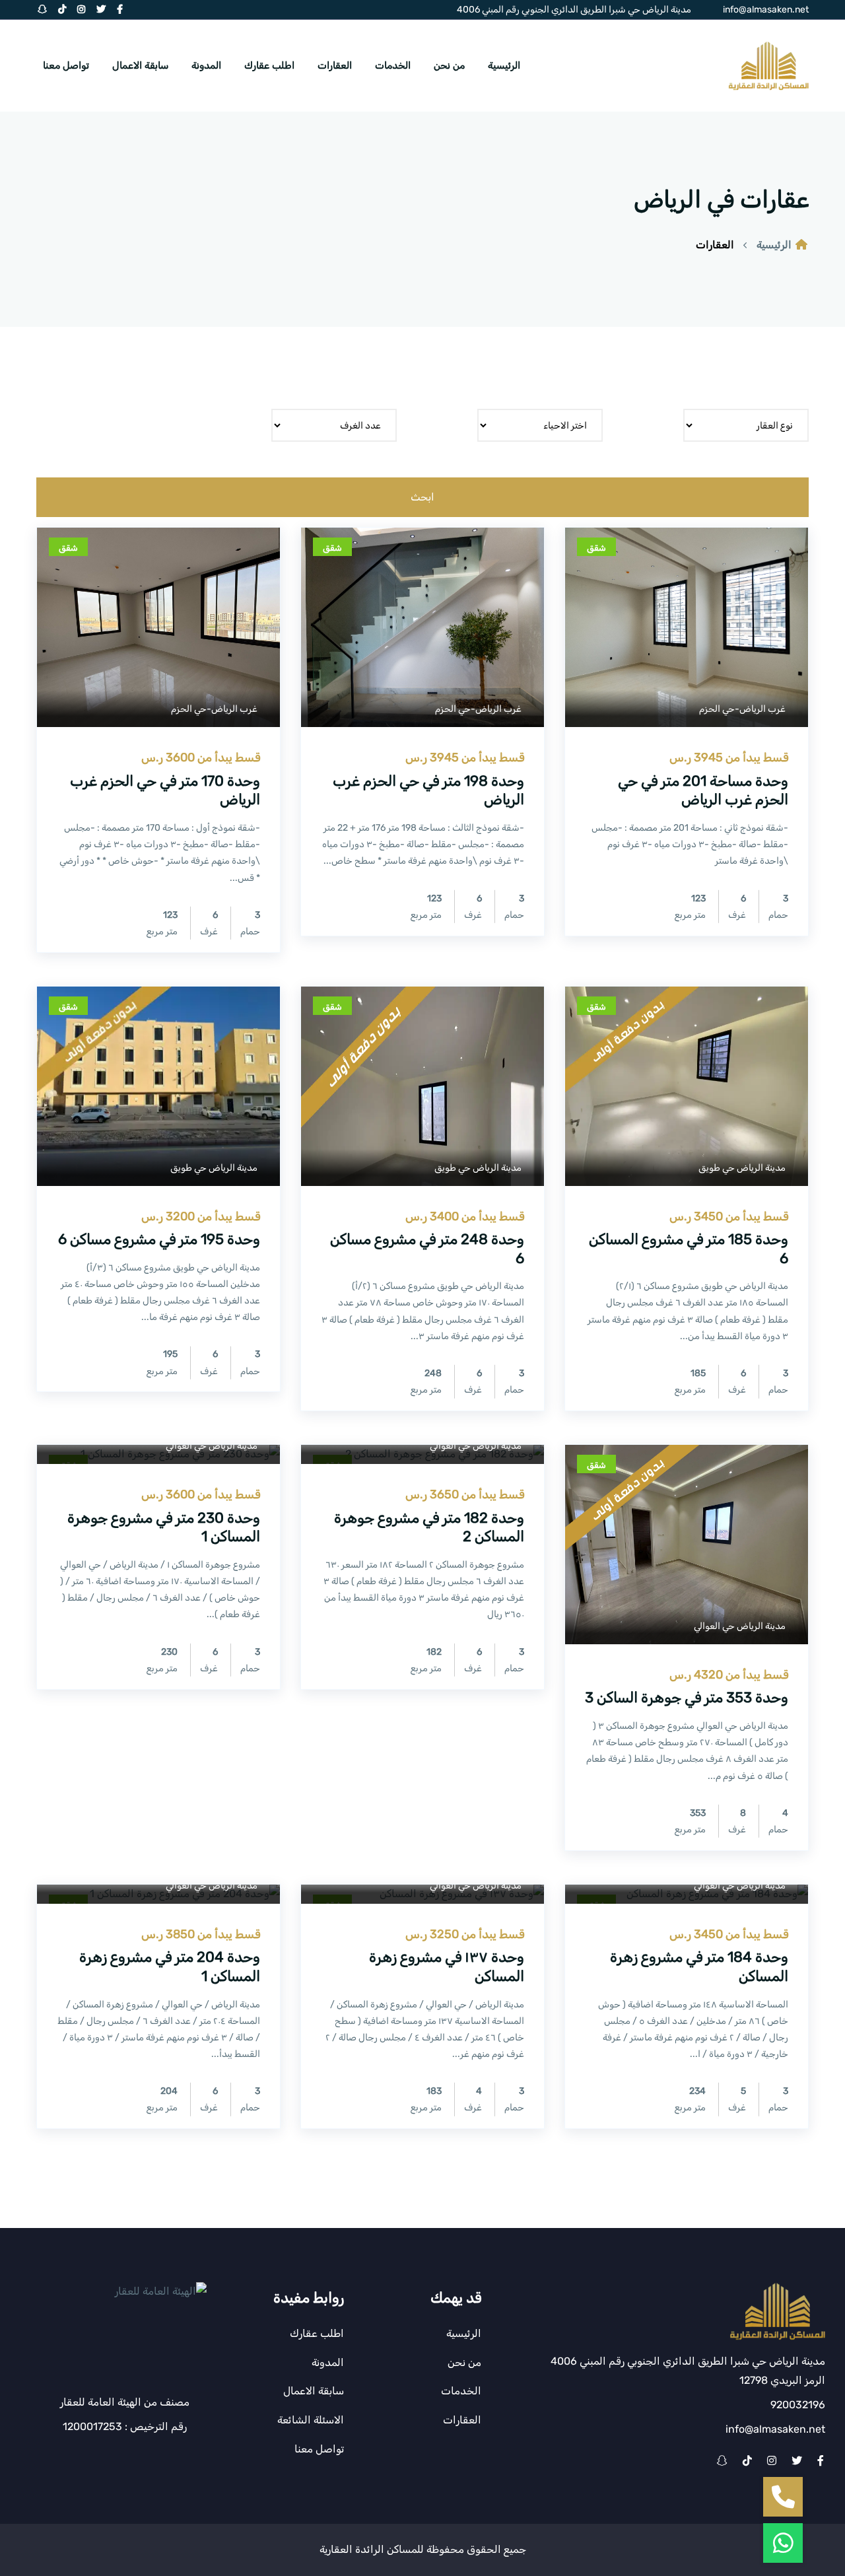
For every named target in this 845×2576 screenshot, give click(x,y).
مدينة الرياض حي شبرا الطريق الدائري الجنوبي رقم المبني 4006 (574, 10)
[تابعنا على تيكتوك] (747, 2461)
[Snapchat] (42, 10)
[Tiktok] (62, 10)
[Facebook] (120, 10)
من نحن (449, 65)
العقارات (335, 65)
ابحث (422, 497)
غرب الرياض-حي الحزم (742, 709)
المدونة (206, 65)
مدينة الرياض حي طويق (742, 1168)
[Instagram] (81, 10)
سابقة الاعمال (140, 65)
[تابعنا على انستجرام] (772, 2461)
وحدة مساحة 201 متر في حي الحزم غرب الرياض (703, 790)
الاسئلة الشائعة (311, 2420)
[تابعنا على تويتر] (797, 2461)
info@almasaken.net (766, 10)
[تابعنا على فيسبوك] (821, 2461)
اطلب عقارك (269, 65)
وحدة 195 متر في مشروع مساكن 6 (159, 1239)
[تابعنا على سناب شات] (722, 2461)
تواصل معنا (66, 65)
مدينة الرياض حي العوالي (740, 1626)
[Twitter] (101, 10)
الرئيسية (504, 65)
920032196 (798, 2405)
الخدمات (393, 65)
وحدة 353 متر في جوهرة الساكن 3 (687, 1697)
